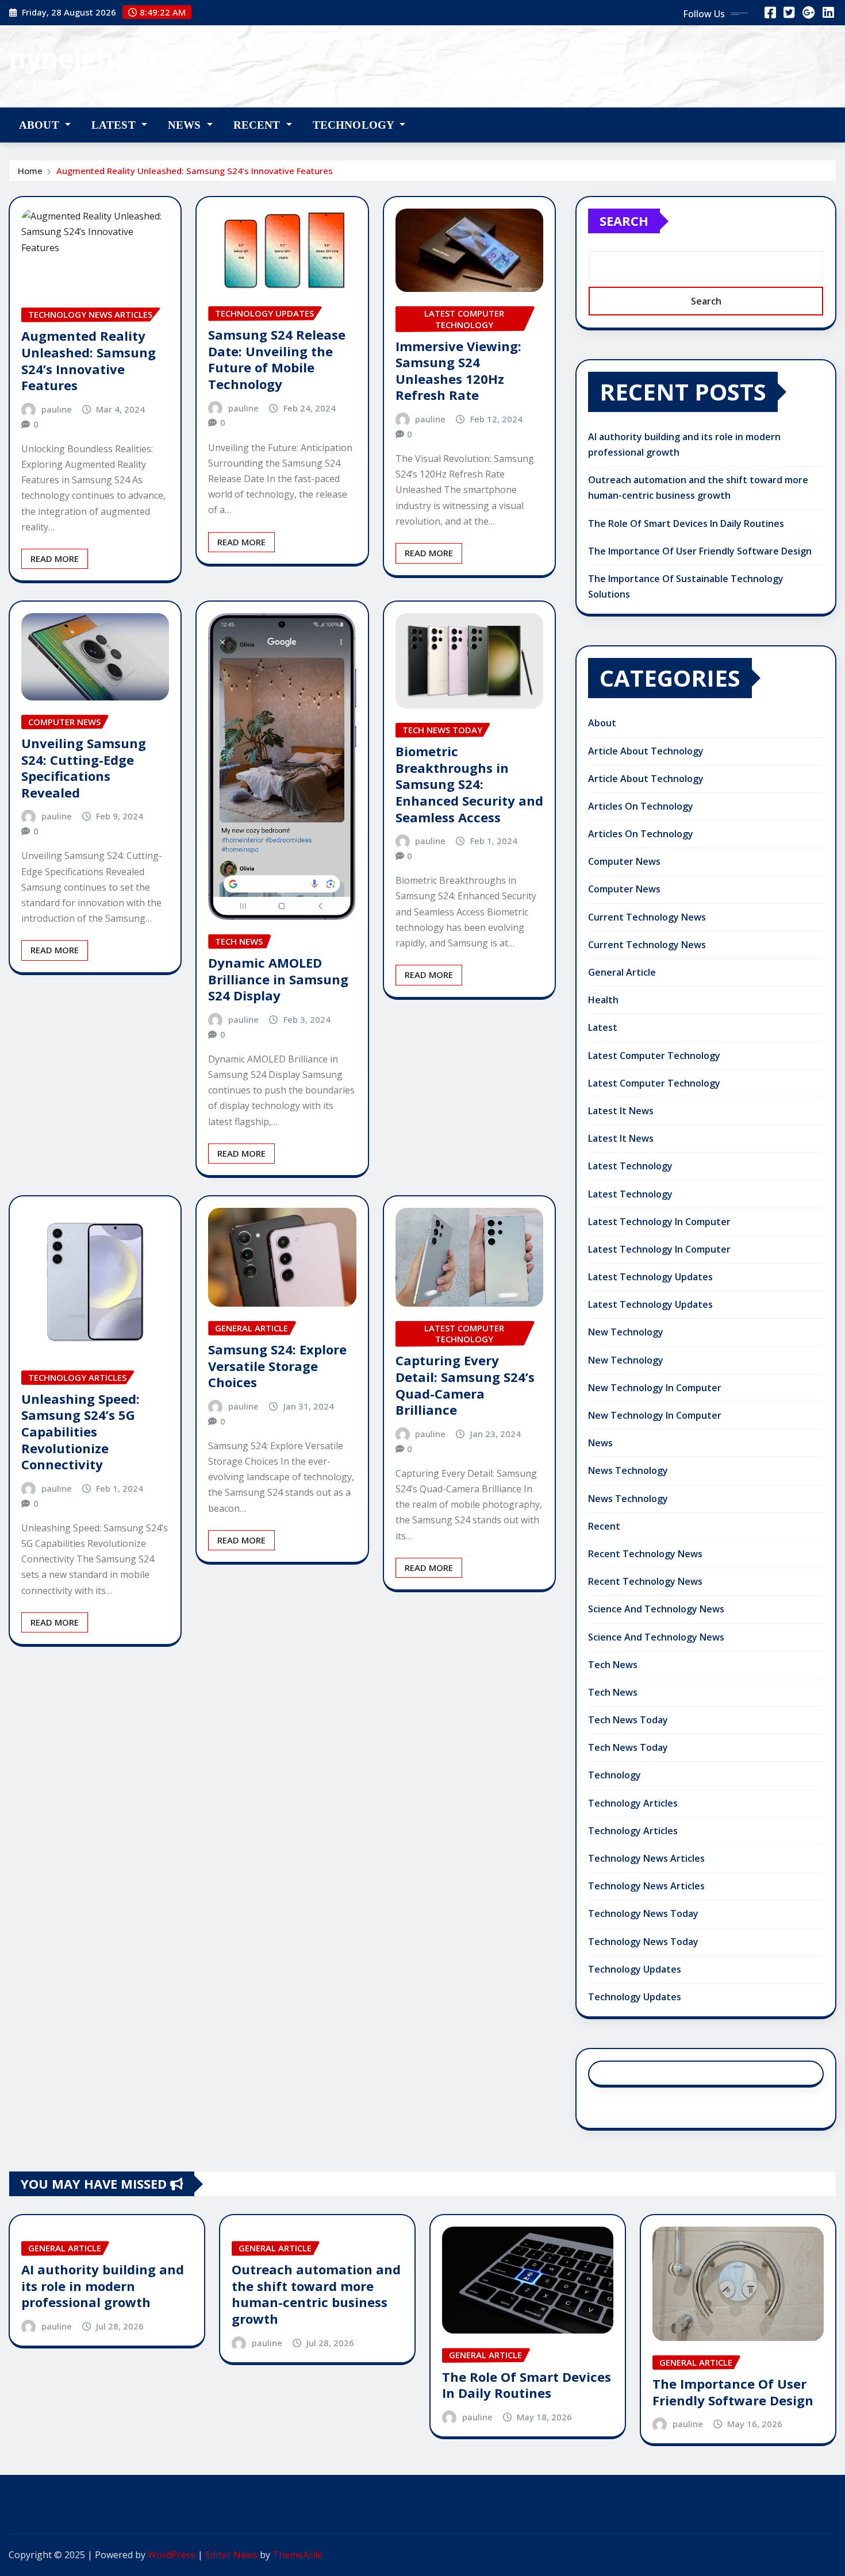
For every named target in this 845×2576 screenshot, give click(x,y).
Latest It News (621, 1111)
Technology (355, 125)
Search (624, 221)
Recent (258, 125)
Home (30, 171)
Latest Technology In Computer (659, 1222)
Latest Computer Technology (654, 1056)
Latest (115, 125)
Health (603, 1000)
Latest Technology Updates (650, 1277)
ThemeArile (297, 2555)
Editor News (231, 2555)
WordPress (172, 2555)
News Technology (628, 1470)
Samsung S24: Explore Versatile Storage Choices (277, 1366)
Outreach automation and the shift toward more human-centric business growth (316, 2294)
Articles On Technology (641, 806)
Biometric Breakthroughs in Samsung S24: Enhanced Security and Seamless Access (469, 784)
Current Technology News (647, 917)
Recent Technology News (645, 1554)
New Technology (626, 1332)
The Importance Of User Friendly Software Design (700, 551)
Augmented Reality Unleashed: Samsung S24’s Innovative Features (195, 171)
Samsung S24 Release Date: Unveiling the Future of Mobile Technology (277, 359)
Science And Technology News (656, 1609)
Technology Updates (635, 1969)
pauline (57, 409)
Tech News (613, 1665)
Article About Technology (646, 751)
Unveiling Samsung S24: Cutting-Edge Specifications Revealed (84, 768)
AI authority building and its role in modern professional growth (103, 2286)
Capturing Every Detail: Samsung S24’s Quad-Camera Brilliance (465, 1385)
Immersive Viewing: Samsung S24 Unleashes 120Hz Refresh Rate (458, 371)
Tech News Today (628, 1720)
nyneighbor (84, 58)
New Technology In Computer (655, 1388)
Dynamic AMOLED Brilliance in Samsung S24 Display (278, 979)
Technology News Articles (646, 1858)
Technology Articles (633, 1803)
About (41, 125)
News (186, 125)
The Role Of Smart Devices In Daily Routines (686, 523)
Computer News (624, 861)
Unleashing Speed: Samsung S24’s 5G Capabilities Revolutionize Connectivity (80, 1431)
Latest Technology (630, 1166)
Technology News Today (643, 1913)
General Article (622, 972)
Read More (55, 559)
